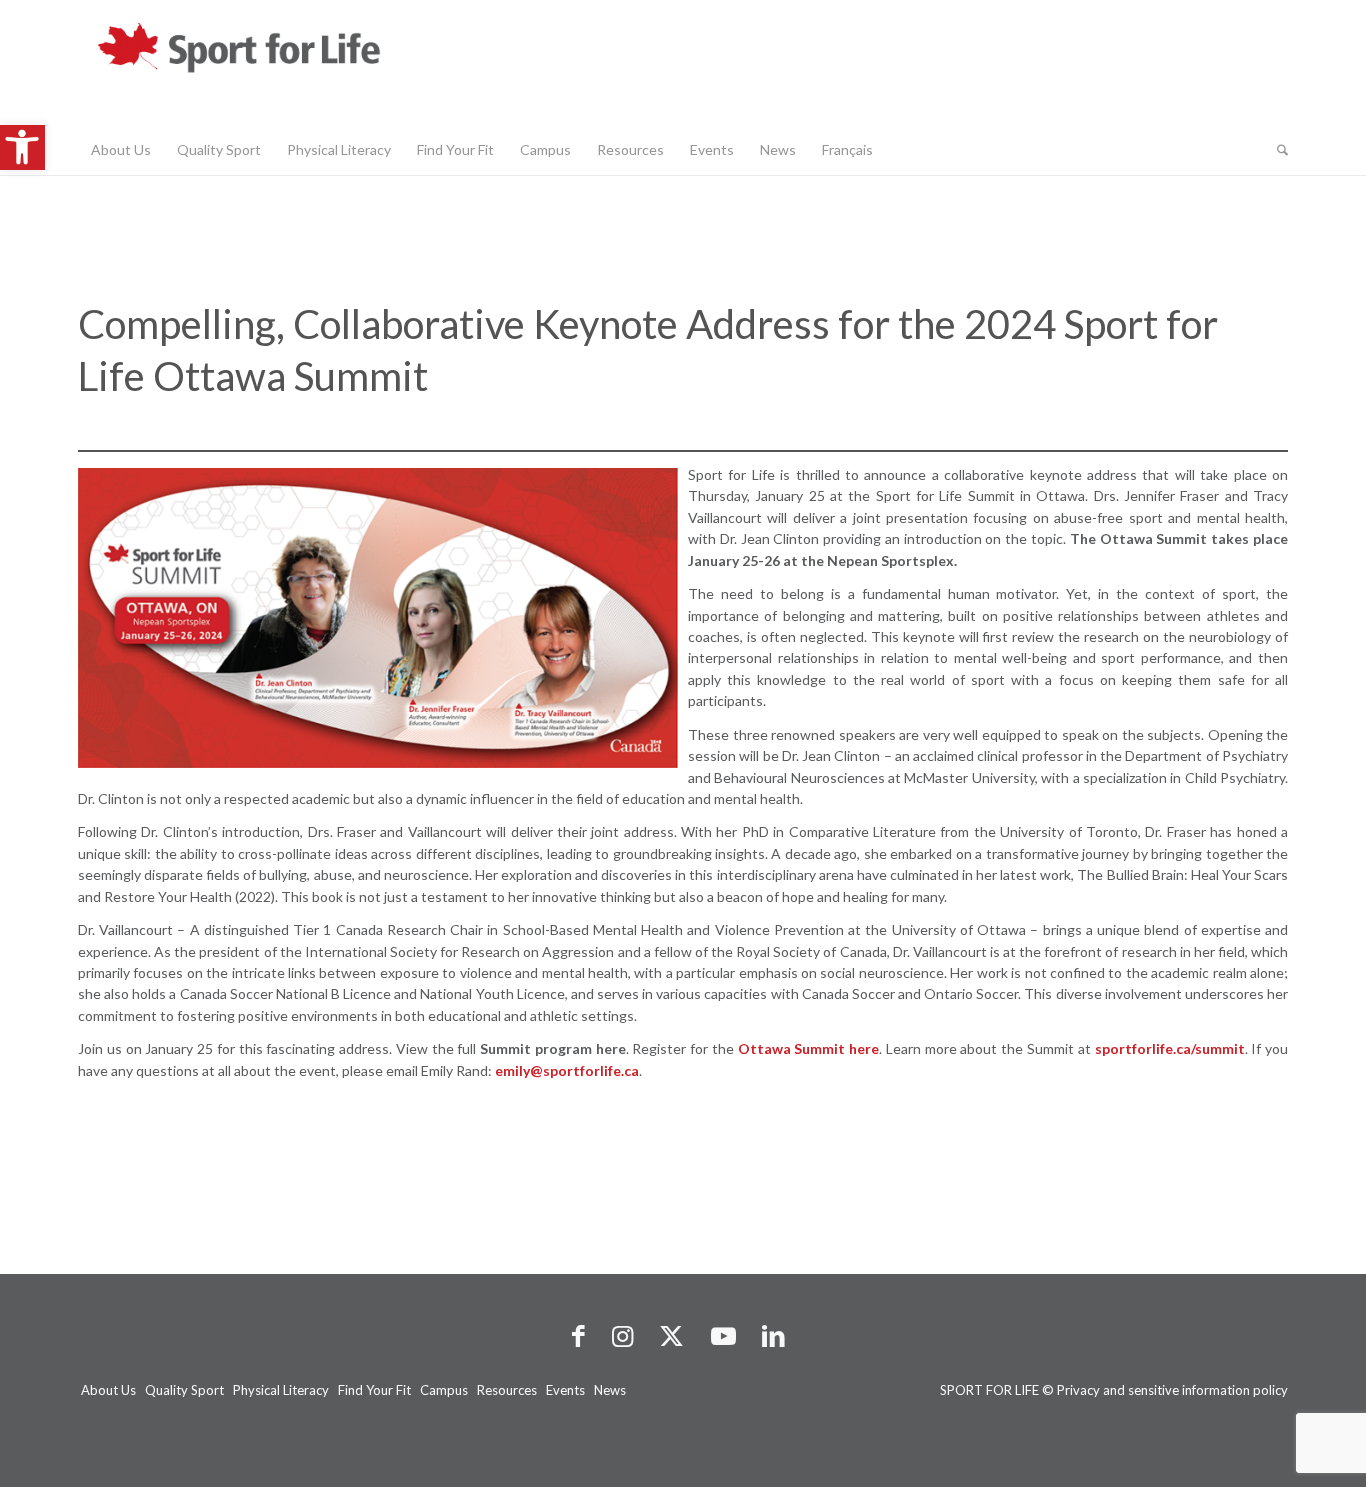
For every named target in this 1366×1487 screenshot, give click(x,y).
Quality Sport (184, 1390)
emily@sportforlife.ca (567, 1070)
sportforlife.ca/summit (1170, 1048)
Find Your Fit (374, 1390)
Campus (444, 1390)
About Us (108, 1390)
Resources (507, 1390)
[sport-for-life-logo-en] (278, 62)
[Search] (1276, 150)
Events (565, 1390)
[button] (22, 147)
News (610, 1390)
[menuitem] (121, 150)
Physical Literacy (281, 1390)
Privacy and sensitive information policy (1172, 1390)
